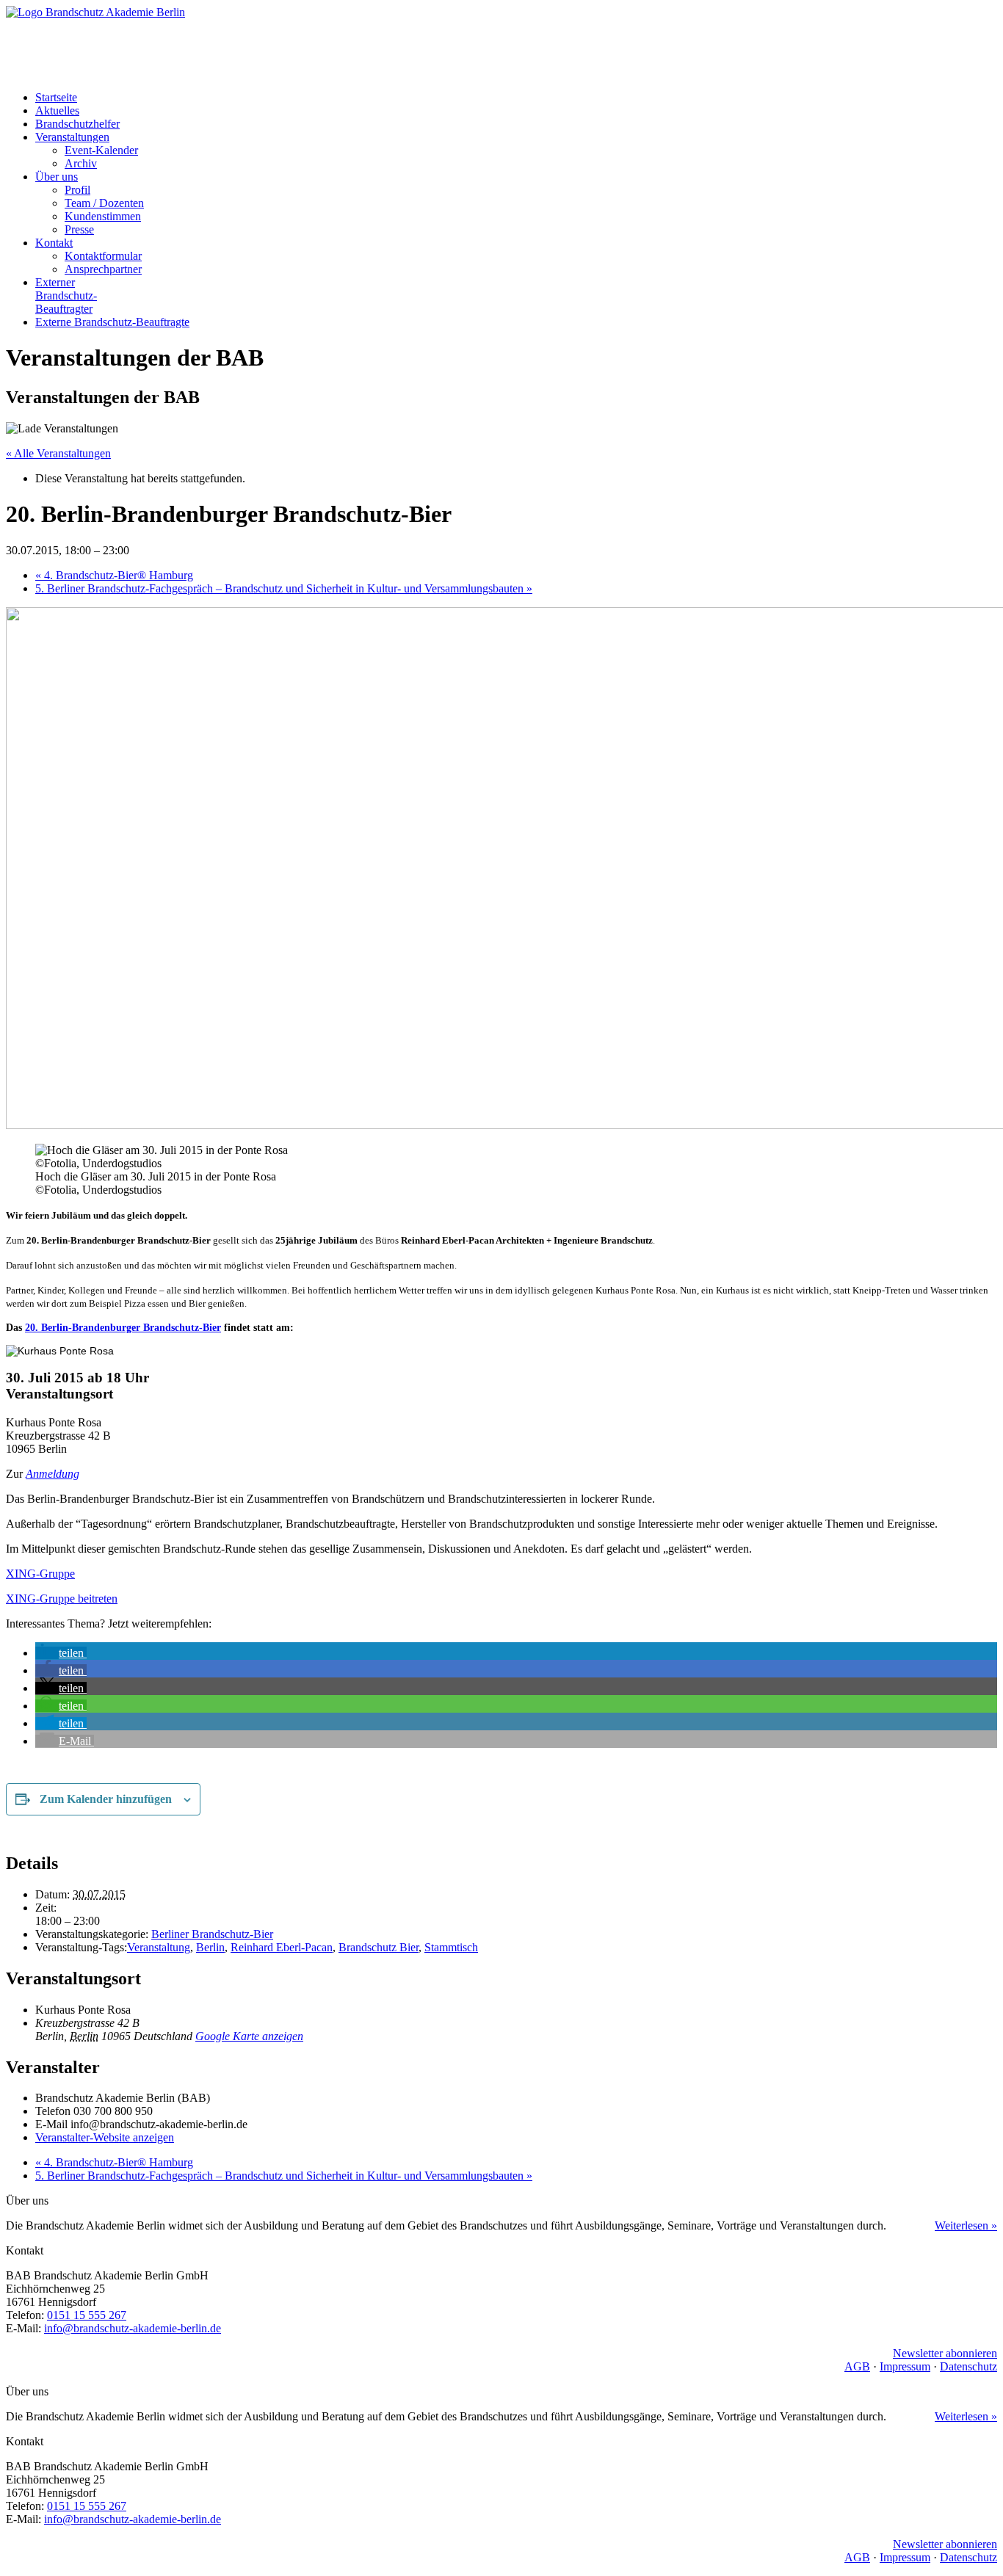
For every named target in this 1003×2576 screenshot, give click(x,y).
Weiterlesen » (966, 2225)
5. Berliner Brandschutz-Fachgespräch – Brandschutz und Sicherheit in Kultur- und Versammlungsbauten (284, 588)
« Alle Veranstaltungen (58, 453)
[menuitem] (516, 98)
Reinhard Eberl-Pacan (282, 1947)
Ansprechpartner (103, 269)
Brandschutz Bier (379, 1947)
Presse (79, 229)
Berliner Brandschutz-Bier (212, 1934)
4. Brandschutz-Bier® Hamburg (114, 575)
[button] (61, 1653)
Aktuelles (57, 110)
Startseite (56, 97)
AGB (857, 2366)
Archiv (81, 163)
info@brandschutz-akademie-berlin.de (133, 2328)
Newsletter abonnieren (945, 2353)
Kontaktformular (103, 256)
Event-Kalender (101, 150)
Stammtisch (451, 1947)
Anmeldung (52, 1474)
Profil (77, 190)
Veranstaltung (159, 1947)
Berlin (210, 1947)
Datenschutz (968, 2366)
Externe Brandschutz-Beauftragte (112, 322)
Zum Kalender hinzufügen (106, 1799)
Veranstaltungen (72, 137)
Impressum (905, 2366)
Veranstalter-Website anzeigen (105, 2137)
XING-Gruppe (40, 1574)
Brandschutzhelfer (77, 124)
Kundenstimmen (103, 216)
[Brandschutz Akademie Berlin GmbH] (501, 43)
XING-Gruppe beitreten (62, 1599)
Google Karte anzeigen (249, 2036)
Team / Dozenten (104, 203)
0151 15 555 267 (87, 2315)
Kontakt (54, 243)
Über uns (57, 177)
